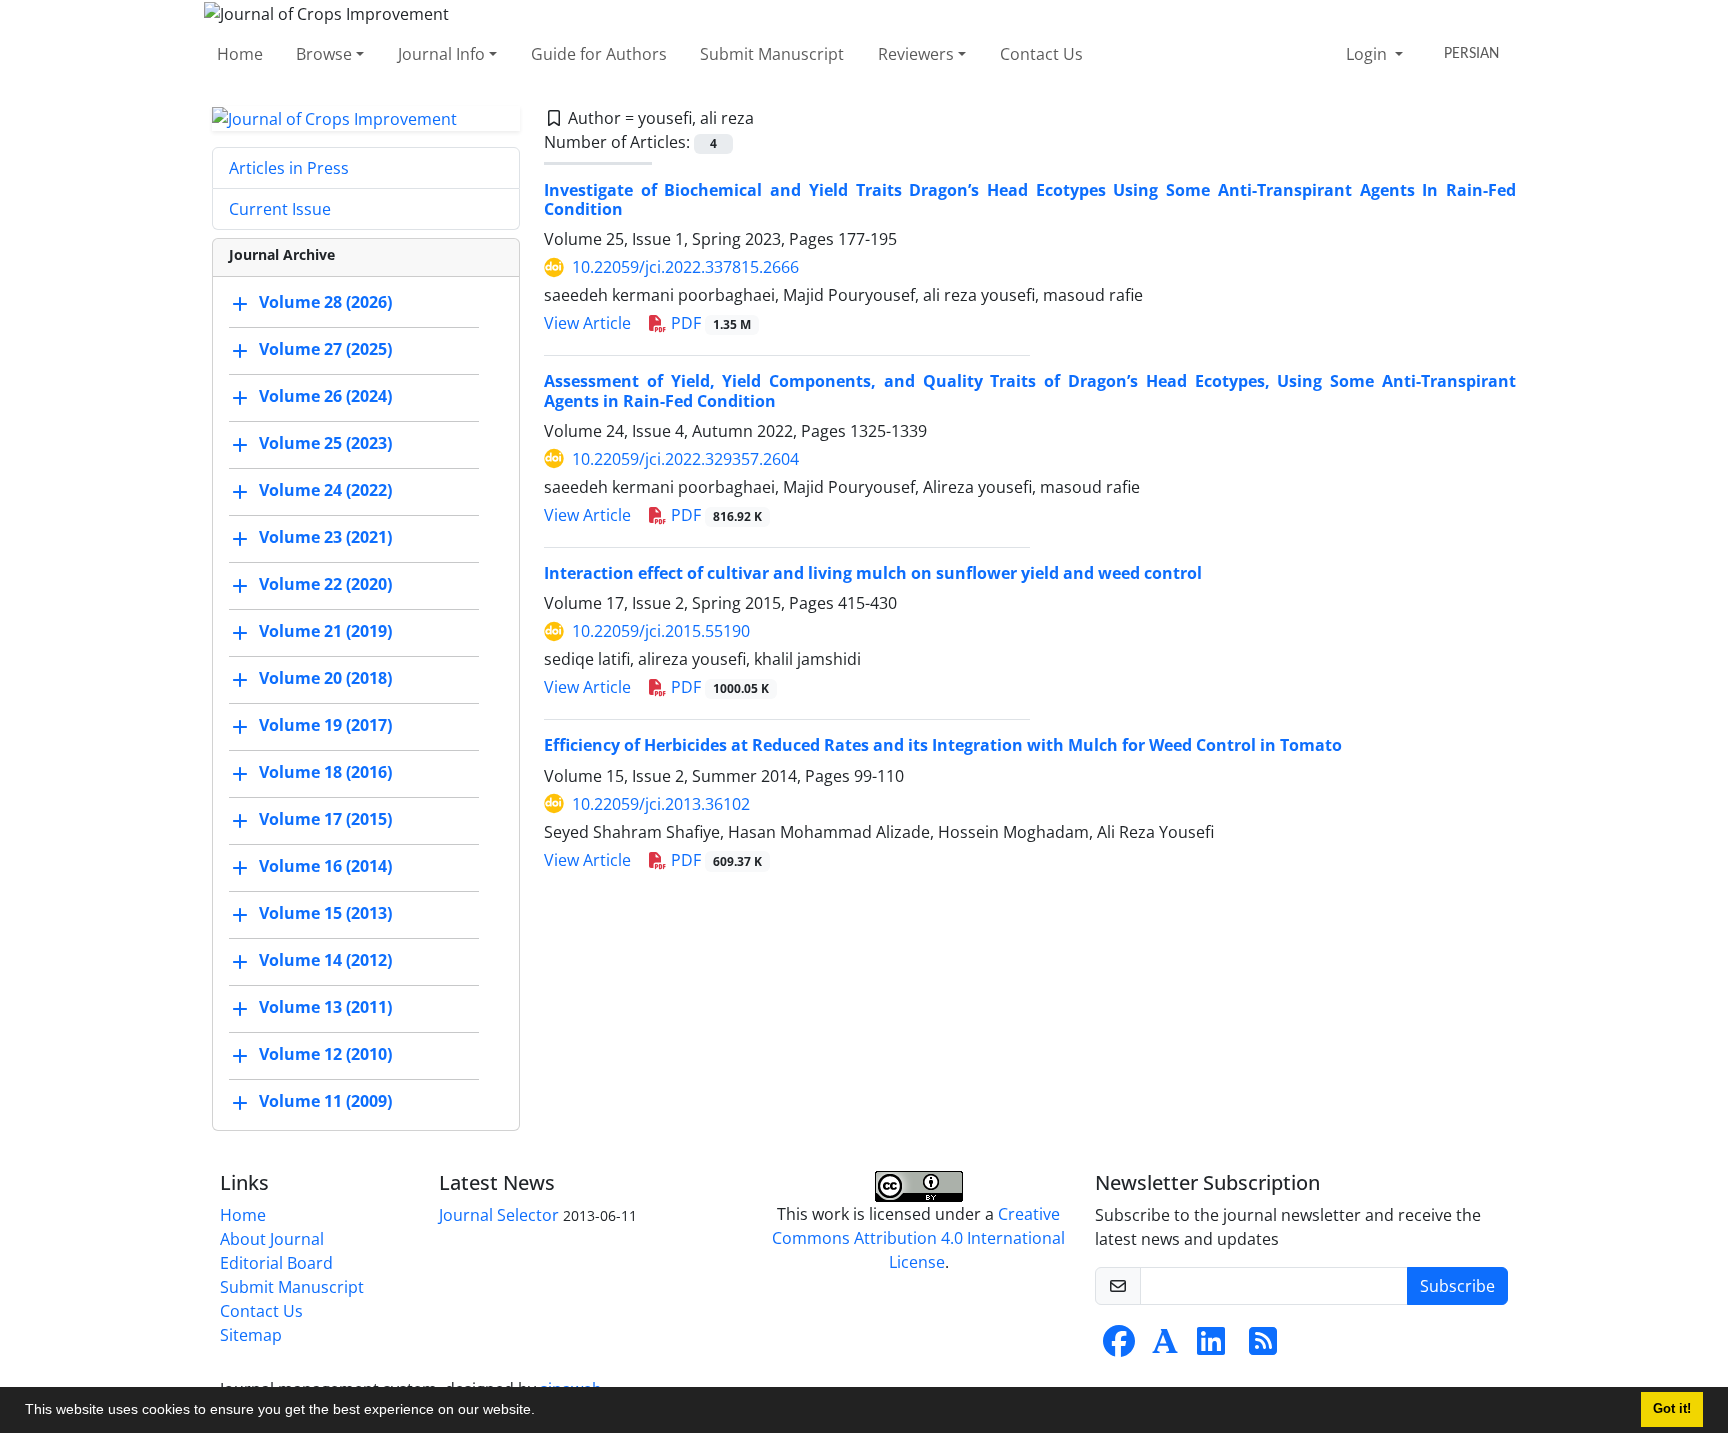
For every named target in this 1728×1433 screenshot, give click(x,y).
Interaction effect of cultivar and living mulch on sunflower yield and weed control (873, 573)
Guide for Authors (599, 54)
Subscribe (1457, 1286)
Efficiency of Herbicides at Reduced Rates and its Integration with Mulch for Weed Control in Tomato (943, 745)
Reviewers (916, 54)
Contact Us (1041, 54)
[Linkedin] (1211, 1347)
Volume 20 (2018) (325, 679)
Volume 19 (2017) (325, 726)
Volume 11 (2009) (325, 1102)
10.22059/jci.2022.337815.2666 (685, 267)
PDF (709, 323)
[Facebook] (1119, 1347)
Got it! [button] (1672, 1409)
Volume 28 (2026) (325, 303)
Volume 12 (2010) (325, 1055)
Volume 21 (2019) (325, 632)
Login (1368, 54)
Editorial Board (276, 1263)
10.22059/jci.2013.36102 (661, 804)
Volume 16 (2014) (325, 867)
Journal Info (441, 54)
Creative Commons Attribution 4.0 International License (918, 1238)
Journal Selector (499, 1215)
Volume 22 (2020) (325, 585)
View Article (587, 323)
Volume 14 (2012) (325, 961)
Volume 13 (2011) (325, 1008)
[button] (542, 1412)
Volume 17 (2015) (325, 820)
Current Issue (280, 209)
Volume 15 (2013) (325, 914)
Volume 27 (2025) (325, 350)
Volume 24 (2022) (325, 491)
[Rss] (1263, 1347)
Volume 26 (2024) (325, 397)
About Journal (272, 1239)
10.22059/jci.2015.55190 (661, 631)
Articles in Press (289, 168)
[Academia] (1165, 1347)
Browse (324, 54)
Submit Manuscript (772, 54)
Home (240, 54)
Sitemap (251, 1335)
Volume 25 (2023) (325, 444)
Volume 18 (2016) (325, 773)
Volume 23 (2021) (325, 538)
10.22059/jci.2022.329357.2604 (685, 459)
